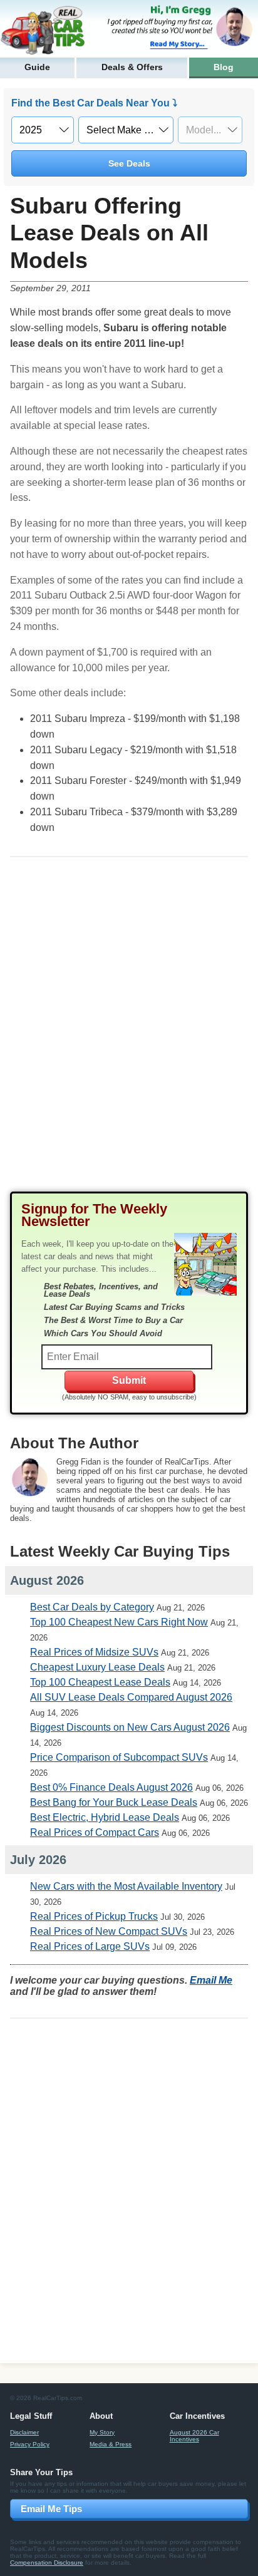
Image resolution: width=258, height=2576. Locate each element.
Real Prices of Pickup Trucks (94, 1916)
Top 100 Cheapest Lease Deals (100, 1682)
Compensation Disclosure (47, 2563)
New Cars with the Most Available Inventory (126, 1886)
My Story (102, 2432)
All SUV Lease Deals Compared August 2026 (131, 1697)
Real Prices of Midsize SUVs (94, 1652)
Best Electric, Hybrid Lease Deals (105, 1817)
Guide (37, 67)
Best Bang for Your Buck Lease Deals (114, 1802)
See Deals (129, 163)
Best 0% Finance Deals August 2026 (111, 1787)
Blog (224, 67)
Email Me (211, 1980)
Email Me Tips (51, 2509)
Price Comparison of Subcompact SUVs (119, 1757)
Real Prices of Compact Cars (95, 1832)
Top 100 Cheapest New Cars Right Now (119, 1622)
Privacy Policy (30, 2444)
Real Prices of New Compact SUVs (109, 1931)
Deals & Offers (132, 67)
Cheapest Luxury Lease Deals (97, 1667)
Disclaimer (24, 2432)
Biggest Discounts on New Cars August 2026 (130, 1727)
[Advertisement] (129, 1034)
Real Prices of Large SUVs (90, 1946)
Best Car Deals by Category (92, 1607)
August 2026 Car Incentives (194, 2436)
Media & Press (111, 2444)
